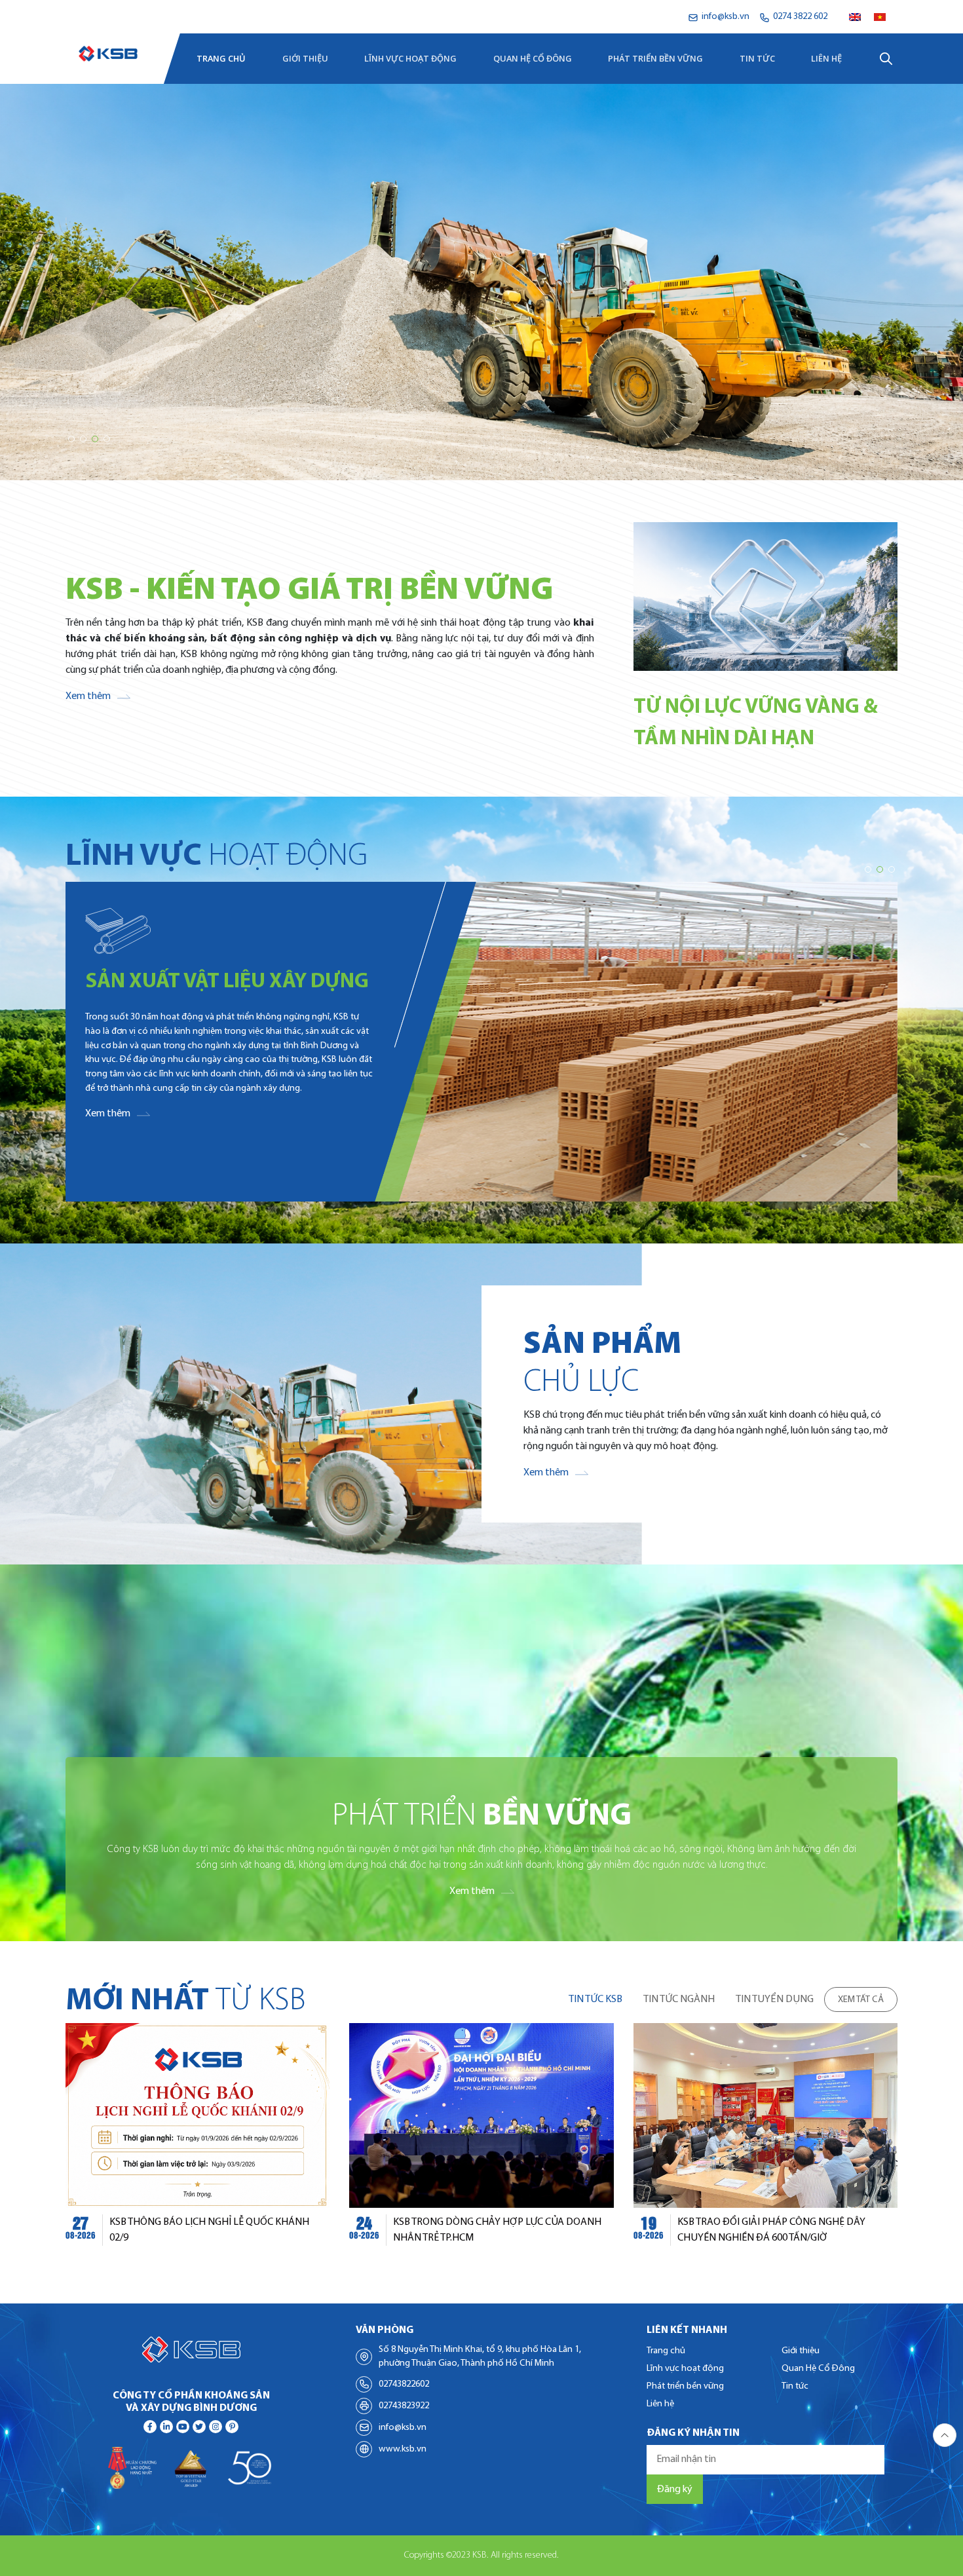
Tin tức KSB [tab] (595, 1999)
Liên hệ (826, 58)
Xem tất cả (861, 2000)
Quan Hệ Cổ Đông (533, 58)
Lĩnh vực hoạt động (410, 58)
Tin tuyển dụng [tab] (775, 1999)
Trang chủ (221, 58)
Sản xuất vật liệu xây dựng (227, 982)
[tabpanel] (481, 2142)
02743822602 (404, 2384)
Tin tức (757, 58)
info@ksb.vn (403, 2428)
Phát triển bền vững (655, 58)
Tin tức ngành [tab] (679, 1999)
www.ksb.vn (403, 2449)
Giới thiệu (305, 58)
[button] (71, 439)
